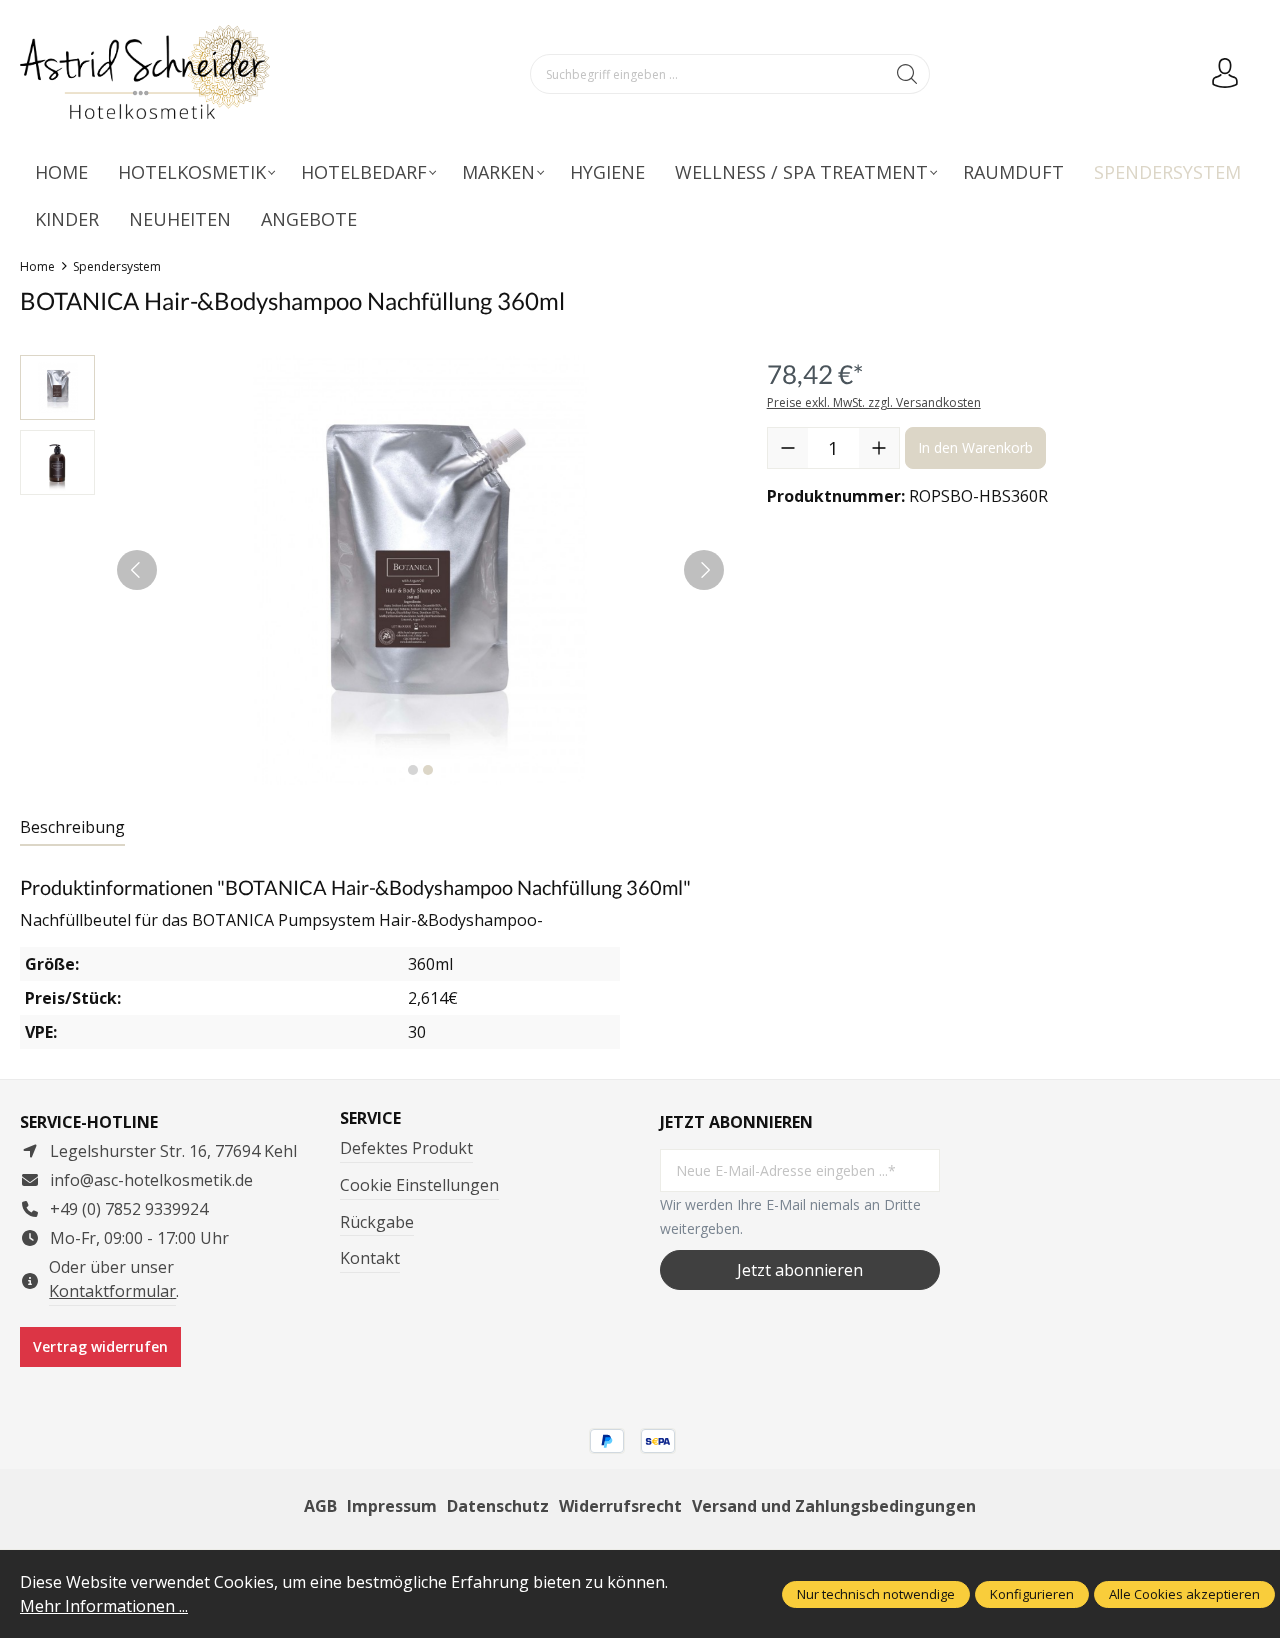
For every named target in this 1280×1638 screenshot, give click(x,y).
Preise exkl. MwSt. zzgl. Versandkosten (874, 402)
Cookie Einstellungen (419, 1185)
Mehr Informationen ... (104, 1606)
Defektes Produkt (406, 1148)
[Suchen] (907, 74)
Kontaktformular (112, 1291)
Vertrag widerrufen (100, 1346)
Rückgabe (377, 1222)
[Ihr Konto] (1225, 74)
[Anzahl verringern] (788, 448)
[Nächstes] (704, 570)
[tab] (72, 828)
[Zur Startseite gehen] (145, 74)
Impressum (392, 1506)
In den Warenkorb (975, 447)
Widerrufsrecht (620, 1506)
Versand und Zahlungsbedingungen (834, 1506)
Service (370, 1118)
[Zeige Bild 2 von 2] (428, 770)
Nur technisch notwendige (876, 1594)
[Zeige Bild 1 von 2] (413, 770)
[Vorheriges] (137, 570)
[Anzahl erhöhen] (879, 448)
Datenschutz (498, 1506)
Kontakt (370, 1258)
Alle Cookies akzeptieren (1184, 1594)
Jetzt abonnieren (800, 1270)
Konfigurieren (1032, 1594)
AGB (320, 1506)
